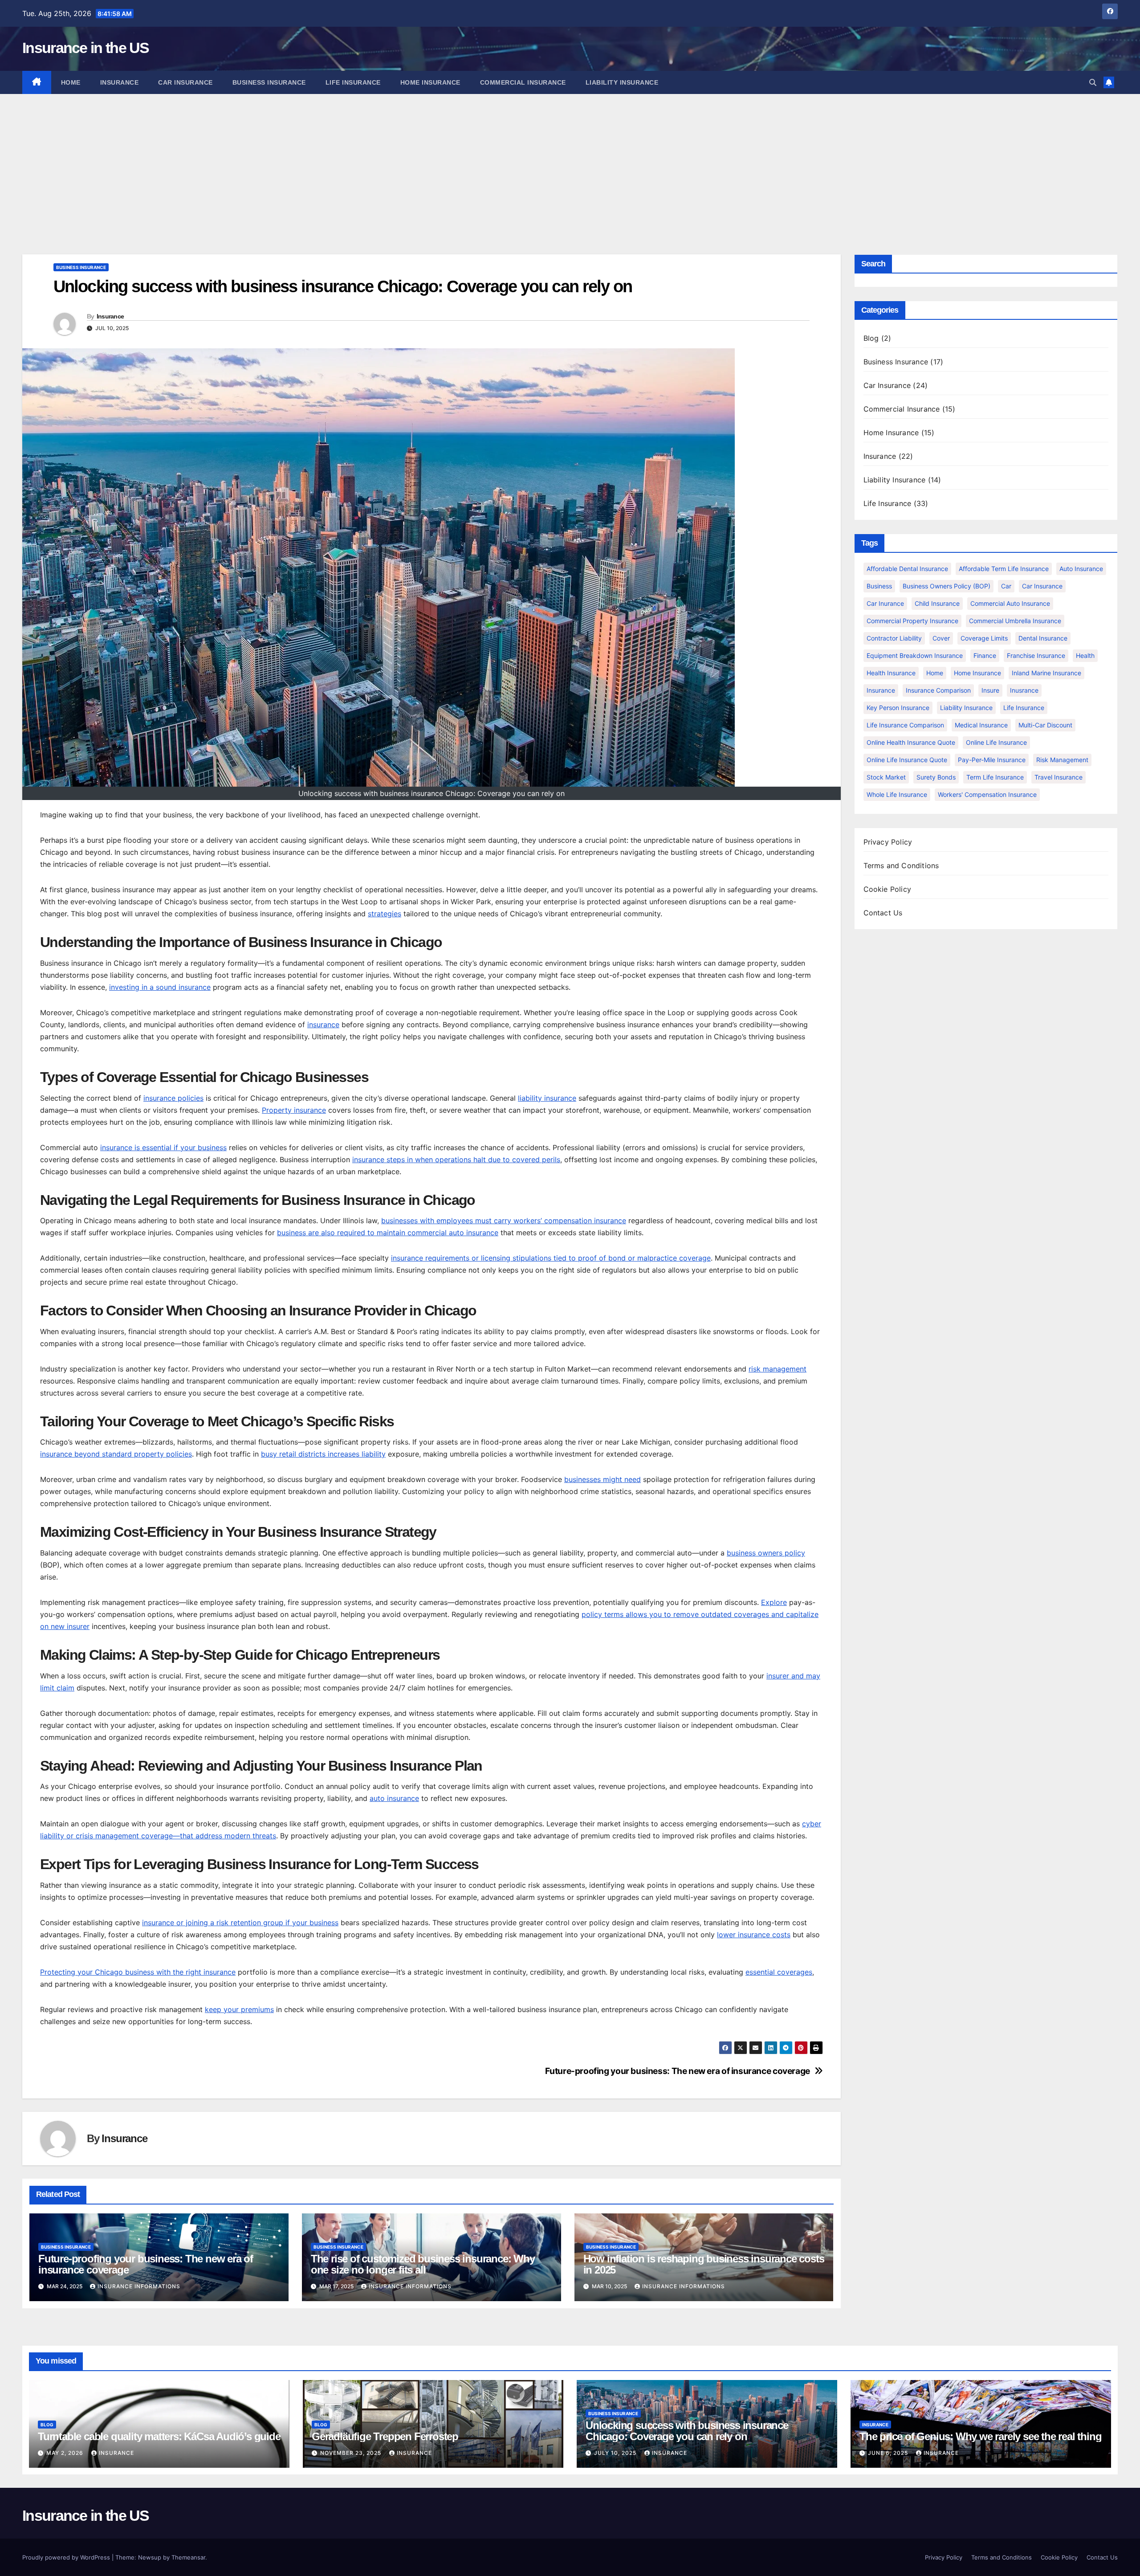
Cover (941, 638)
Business (879, 586)
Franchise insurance (1036, 655)
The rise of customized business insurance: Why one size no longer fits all (423, 2264)
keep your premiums (239, 2009)
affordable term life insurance (1004, 569)
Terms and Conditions (901, 865)
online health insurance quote (911, 742)
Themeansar (188, 2557)
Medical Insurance (981, 725)
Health (1085, 655)
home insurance (977, 673)
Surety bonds (936, 777)
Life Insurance (353, 82)
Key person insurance (898, 708)
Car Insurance (185, 82)
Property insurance (294, 1110)
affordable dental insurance (907, 569)
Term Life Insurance (995, 777)
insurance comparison (938, 690)
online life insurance (996, 742)
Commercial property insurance (912, 621)
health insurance (891, 673)
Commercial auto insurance (1010, 603)
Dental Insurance (1043, 638)
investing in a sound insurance (160, 987)
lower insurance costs (754, 1935)
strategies (385, 914)
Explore (774, 1602)
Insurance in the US (86, 48)
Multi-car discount (1045, 725)
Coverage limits (984, 638)
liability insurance (547, 1098)
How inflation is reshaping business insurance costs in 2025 (704, 2264)
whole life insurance (897, 794)
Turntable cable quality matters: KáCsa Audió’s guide (159, 2436)
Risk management (1062, 760)
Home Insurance (430, 82)
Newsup (150, 2557)
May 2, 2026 (66, 2453)
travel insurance (1059, 777)
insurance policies (173, 1098)
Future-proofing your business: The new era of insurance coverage (677, 2071)
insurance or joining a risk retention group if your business (240, 1923)
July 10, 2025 (616, 2453)
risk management (778, 1369)
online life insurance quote (907, 760)
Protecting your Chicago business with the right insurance (138, 1972)
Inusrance (1024, 690)
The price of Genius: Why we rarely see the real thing (980, 2436)
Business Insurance (269, 82)
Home (71, 82)
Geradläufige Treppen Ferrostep (385, 2436)
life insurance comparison (905, 725)
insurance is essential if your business (163, 1147)
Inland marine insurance (1046, 673)
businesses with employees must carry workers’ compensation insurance (504, 1221)
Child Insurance (937, 603)
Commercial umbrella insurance (1015, 621)
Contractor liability (894, 638)
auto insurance (394, 1798)
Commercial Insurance (523, 82)
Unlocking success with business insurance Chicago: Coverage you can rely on (687, 2431)
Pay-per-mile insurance (992, 760)
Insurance (120, 82)
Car (1006, 586)
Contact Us (883, 913)
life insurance (1024, 708)
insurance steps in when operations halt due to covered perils (456, 1159)
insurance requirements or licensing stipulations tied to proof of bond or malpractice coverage (551, 1258)
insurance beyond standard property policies (116, 1454)
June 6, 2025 (889, 2453)
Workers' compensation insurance (987, 794)
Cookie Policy (888, 889)
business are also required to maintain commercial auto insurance (388, 1233)
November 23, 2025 (352, 2453)
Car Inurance (885, 603)
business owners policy (766, 1553)
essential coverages (779, 1972)
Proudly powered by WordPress (67, 2557)
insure (990, 690)
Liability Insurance (622, 82)
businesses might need (603, 1479)
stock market (886, 777)
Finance (985, 655)
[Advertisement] (570, 161)
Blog (871, 338)
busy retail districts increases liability (323, 1454)
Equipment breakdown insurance (915, 655)
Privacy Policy (888, 842)
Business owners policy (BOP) (947, 586)
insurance (323, 1025)
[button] (1093, 82)
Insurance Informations (139, 2286)
